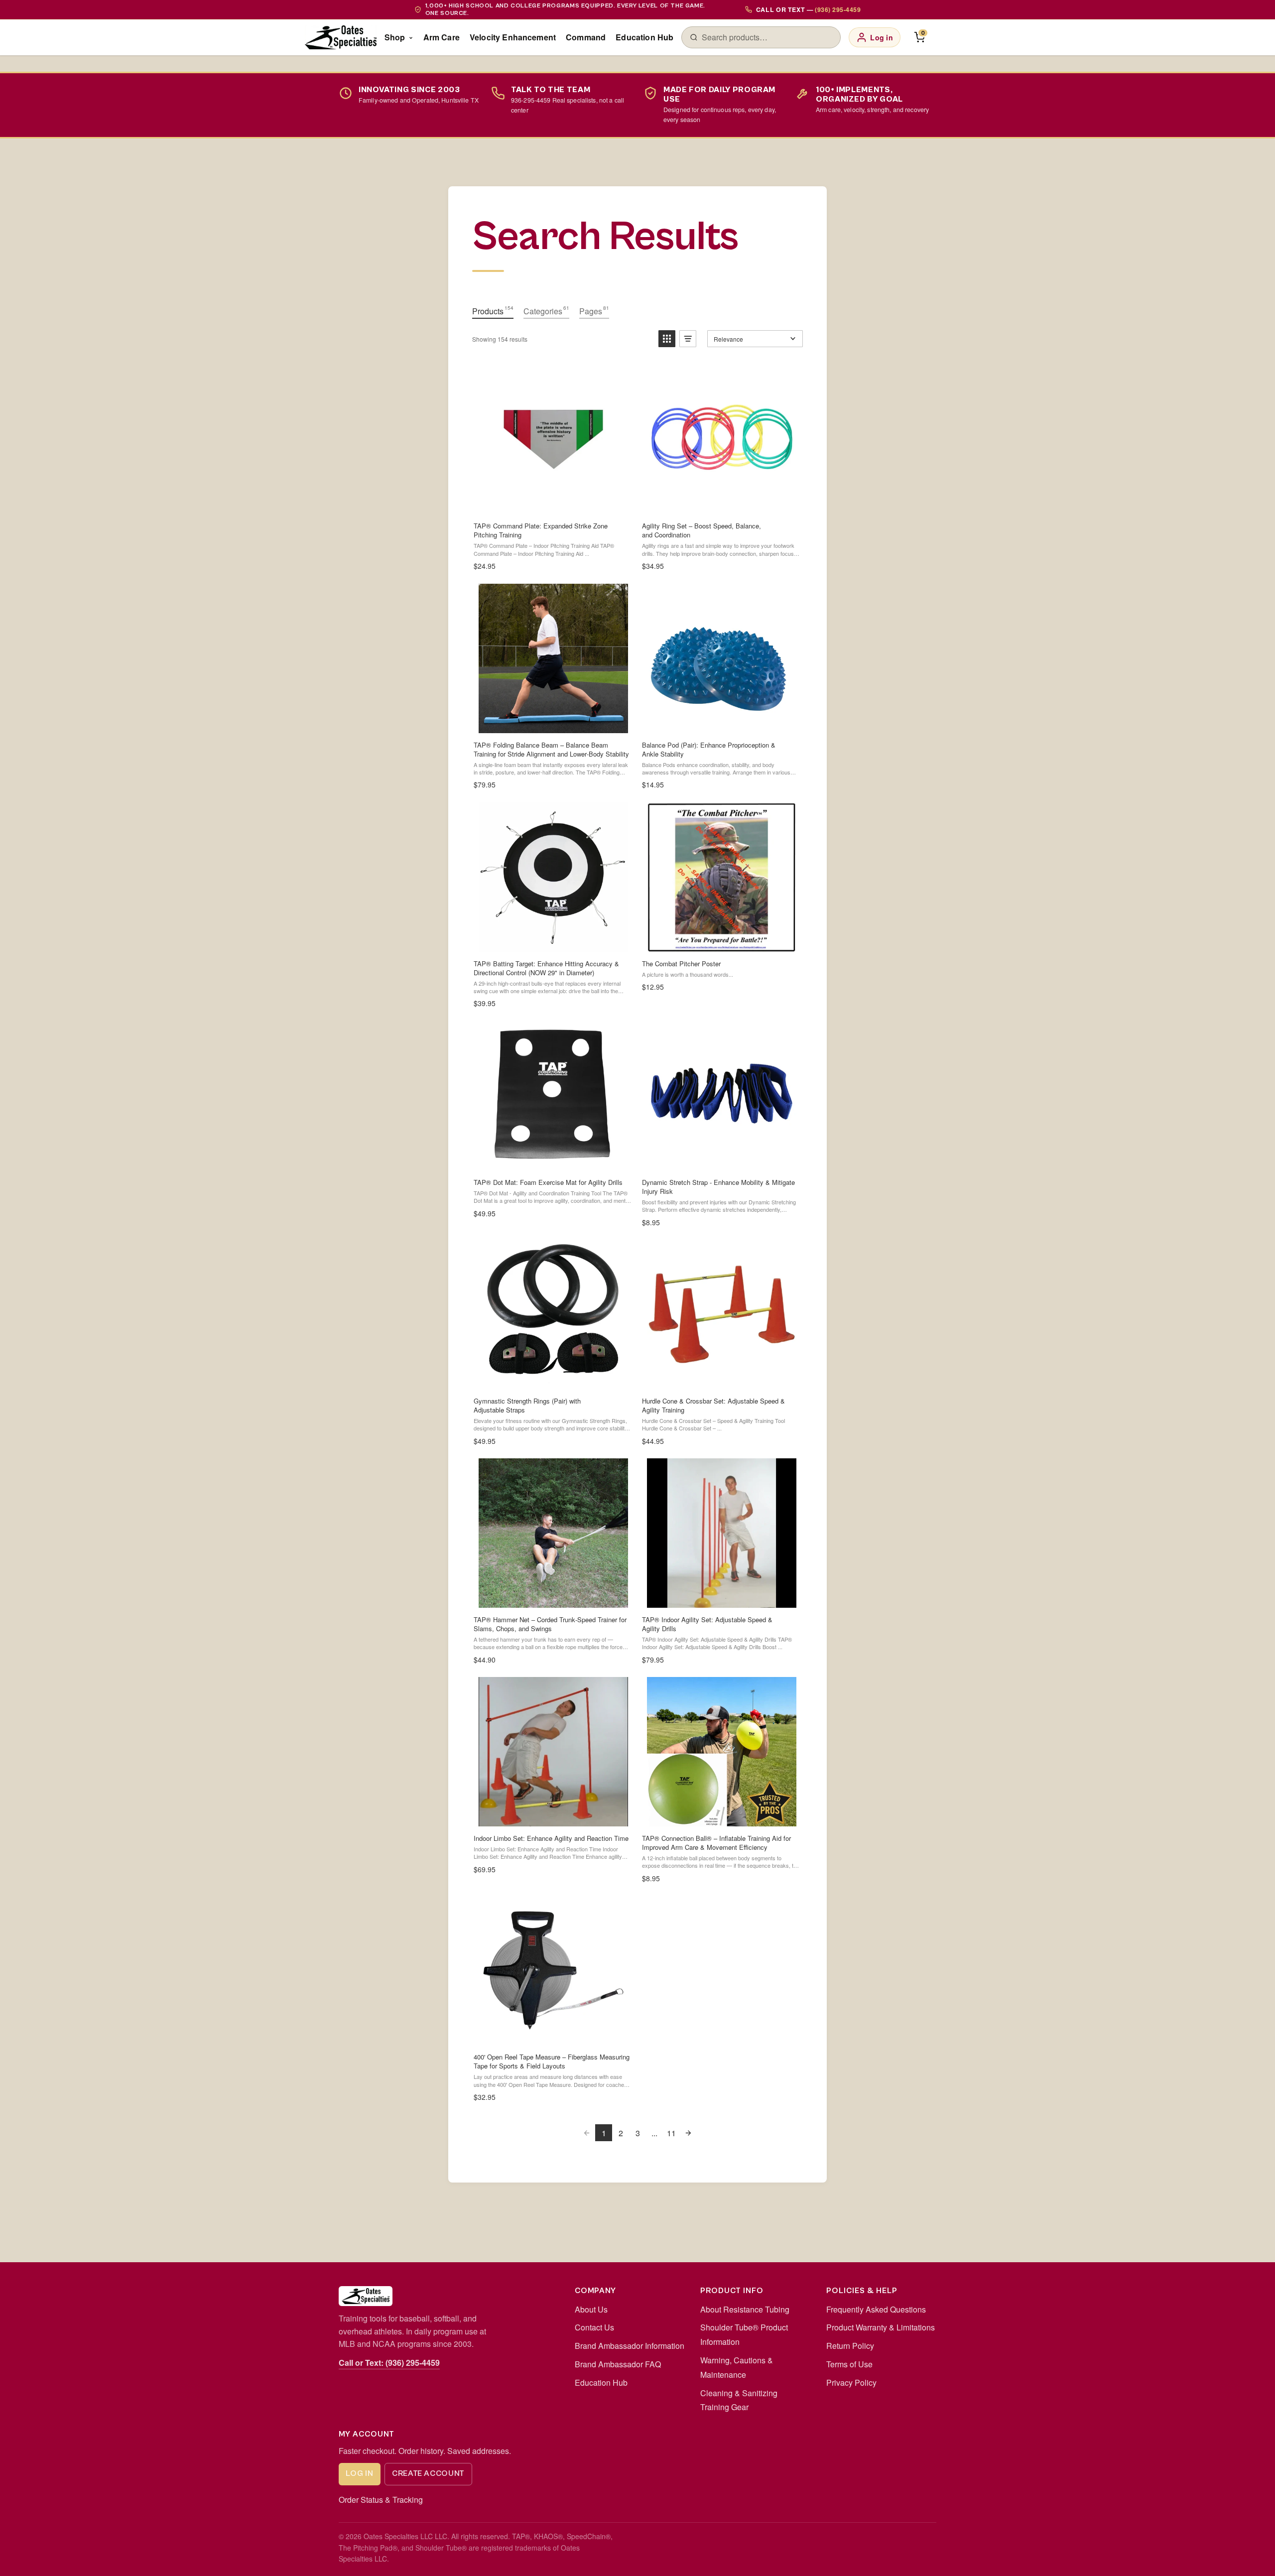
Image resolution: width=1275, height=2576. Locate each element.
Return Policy (850, 2346)
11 (671, 2133)
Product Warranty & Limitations (881, 2327)
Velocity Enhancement (513, 37)
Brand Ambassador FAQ (618, 2364)
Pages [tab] (594, 311)
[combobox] (767, 37)
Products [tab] (493, 311)
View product (553, 503)
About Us (591, 2309)
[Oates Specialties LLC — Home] (341, 37)
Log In (359, 2473)
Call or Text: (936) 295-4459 (389, 2363)
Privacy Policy (851, 2383)
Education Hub (644, 37)
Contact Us (594, 2327)
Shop (395, 37)
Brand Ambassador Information (630, 2346)
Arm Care (442, 37)
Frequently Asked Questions (876, 2309)
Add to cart (721, 503)
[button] (667, 339)
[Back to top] (1251, 2558)
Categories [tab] (546, 311)
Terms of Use (849, 2364)
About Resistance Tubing (745, 2309)
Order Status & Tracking (381, 2500)
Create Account (428, 2473)
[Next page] (688, 2133)
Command (586, 37)
